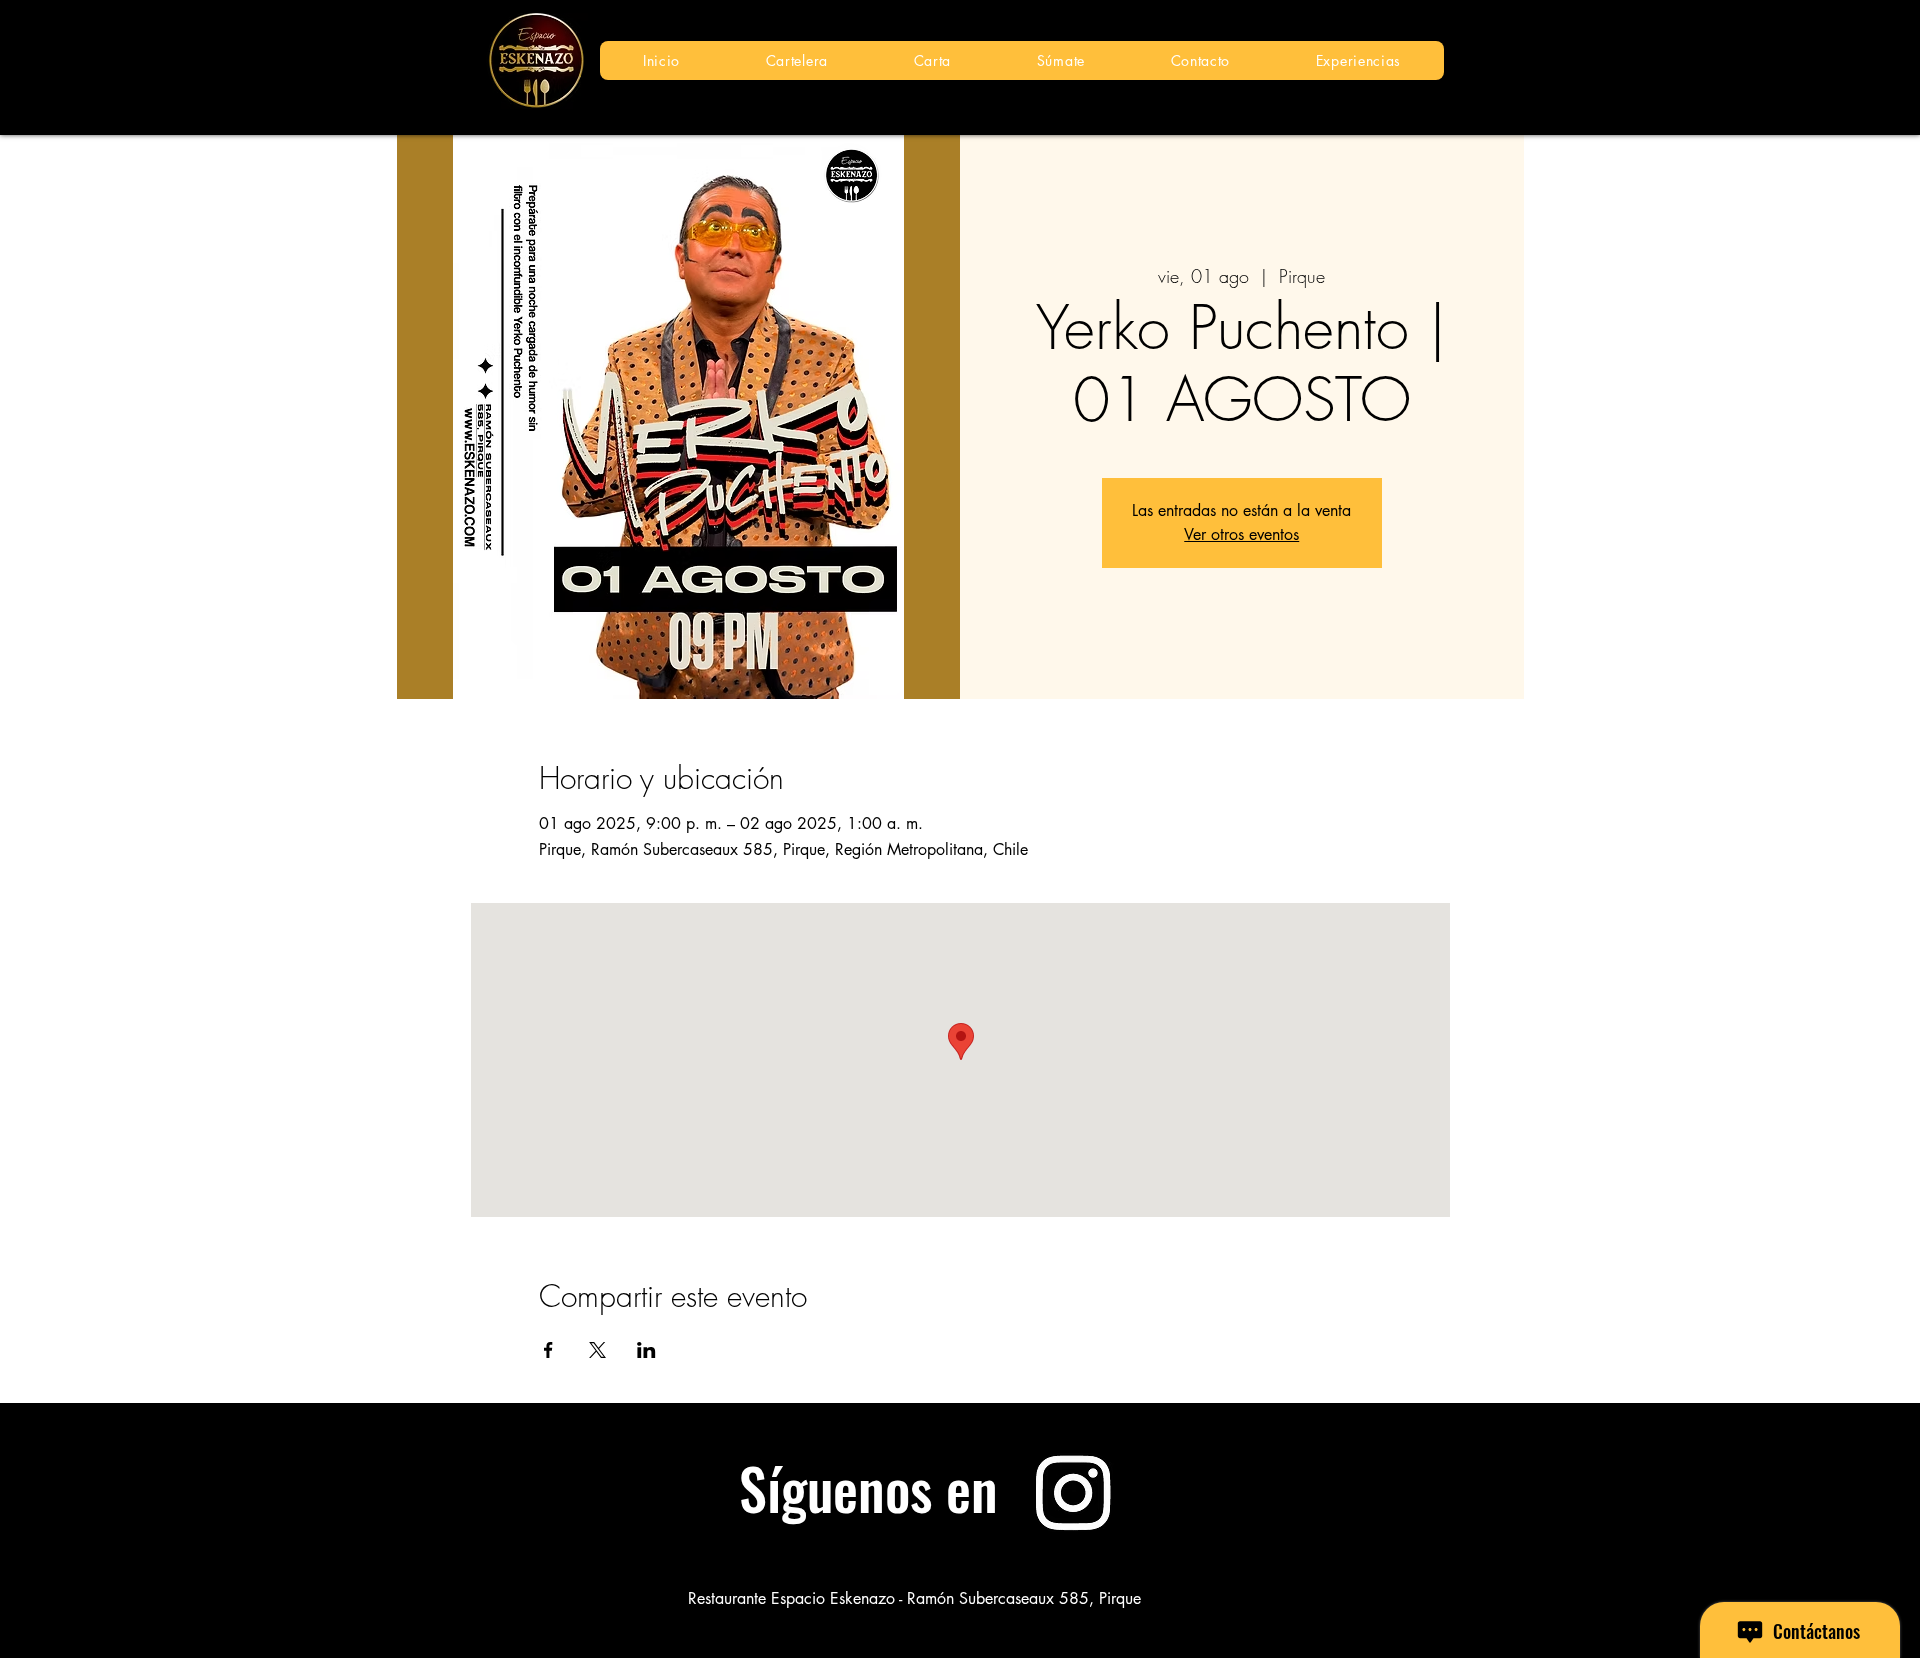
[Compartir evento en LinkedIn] (646, 1350)
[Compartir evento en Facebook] (548, 1350)
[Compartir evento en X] (597, 1350)
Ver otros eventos (1241, 534)
